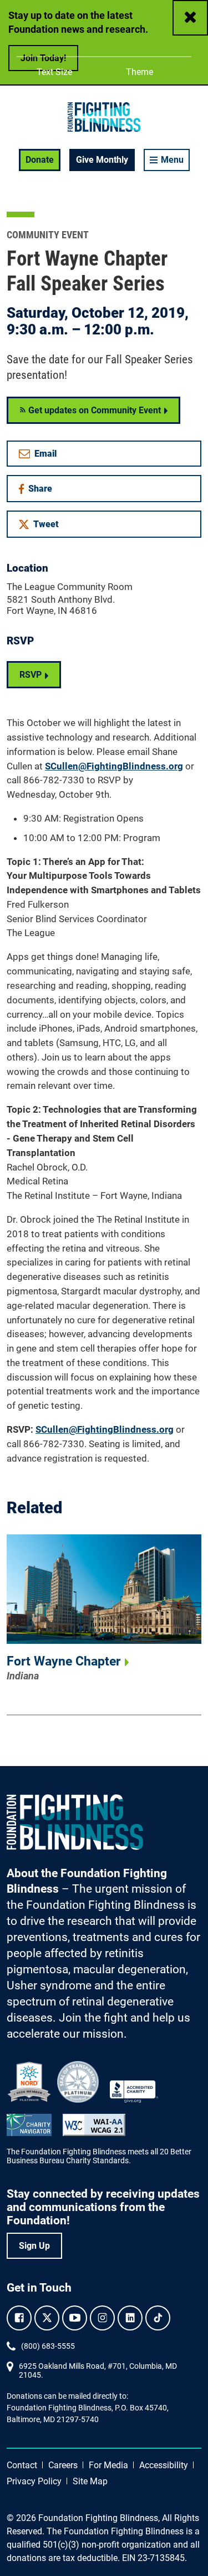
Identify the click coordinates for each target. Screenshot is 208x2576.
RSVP (31, 675)
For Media (108, 2465)
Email (45, 454)
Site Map (90, 2481)
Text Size (54, 72)
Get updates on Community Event (93, 410)
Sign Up (34, 2246)
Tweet (46, 524)
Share (44, 491)
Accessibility (164, 2465)
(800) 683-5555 (48, 2346)
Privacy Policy (34, 2481)
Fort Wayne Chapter (64, 1661)
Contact (22, 2465)
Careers (63, 2465)
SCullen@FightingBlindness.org (114, 766)
